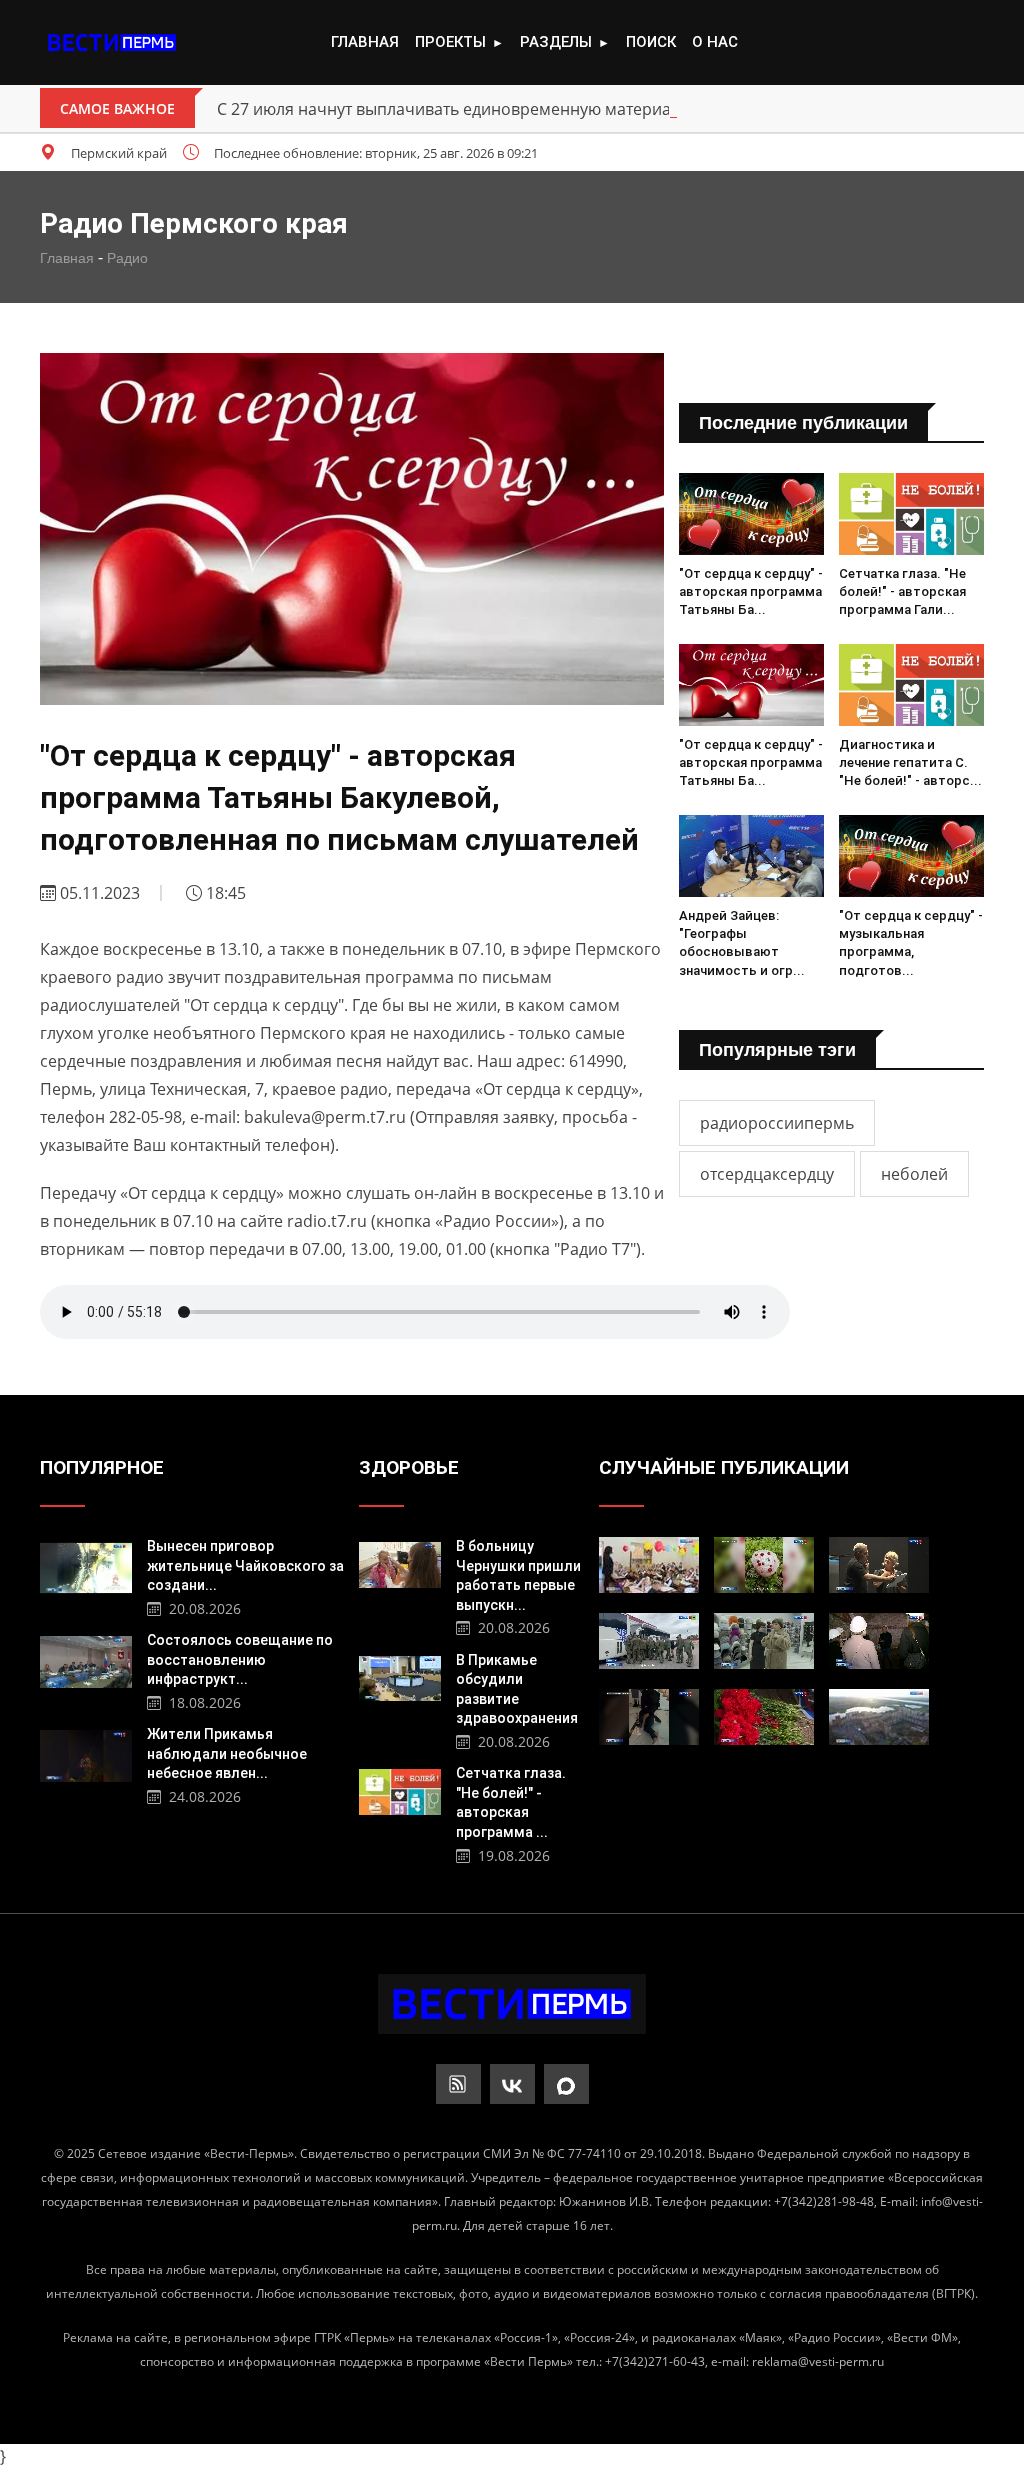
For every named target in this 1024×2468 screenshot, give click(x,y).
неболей (914, 1174)
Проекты (459, 42)
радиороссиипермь (777, 1123)
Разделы (565, 42)
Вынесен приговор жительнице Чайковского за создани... (245, 1565)
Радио (127, 258)
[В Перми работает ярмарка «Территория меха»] (764, 1641)
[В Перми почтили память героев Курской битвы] (764, 1717)
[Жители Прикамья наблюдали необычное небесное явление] (86, 1753)
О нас (715, 42)
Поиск (651, 42)
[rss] (458, 2084)
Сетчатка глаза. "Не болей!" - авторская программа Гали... (902, 591)
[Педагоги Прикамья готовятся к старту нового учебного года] (649, 1565)
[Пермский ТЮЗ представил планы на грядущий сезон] (879, 1565)
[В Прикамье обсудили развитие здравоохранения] (400, 1676)
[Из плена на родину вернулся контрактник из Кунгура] (649, 1641)
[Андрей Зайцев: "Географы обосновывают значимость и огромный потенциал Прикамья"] (751, 856)
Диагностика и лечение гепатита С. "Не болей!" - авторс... (910, 762)
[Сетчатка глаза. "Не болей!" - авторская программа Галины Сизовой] (911, 514)
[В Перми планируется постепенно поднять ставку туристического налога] (879, 1717)
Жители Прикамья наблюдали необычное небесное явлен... (227, 1753)
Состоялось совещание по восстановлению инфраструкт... (240, 1659)
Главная (365, 42)
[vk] (512, 2084)
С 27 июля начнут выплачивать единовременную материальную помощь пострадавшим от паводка (608, 109)
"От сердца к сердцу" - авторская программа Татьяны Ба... (751, 591)
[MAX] (566, 2084)
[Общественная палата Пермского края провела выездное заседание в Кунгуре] (879, 1641)
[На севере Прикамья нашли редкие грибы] (764, 1565)
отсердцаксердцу (767, 1174)
